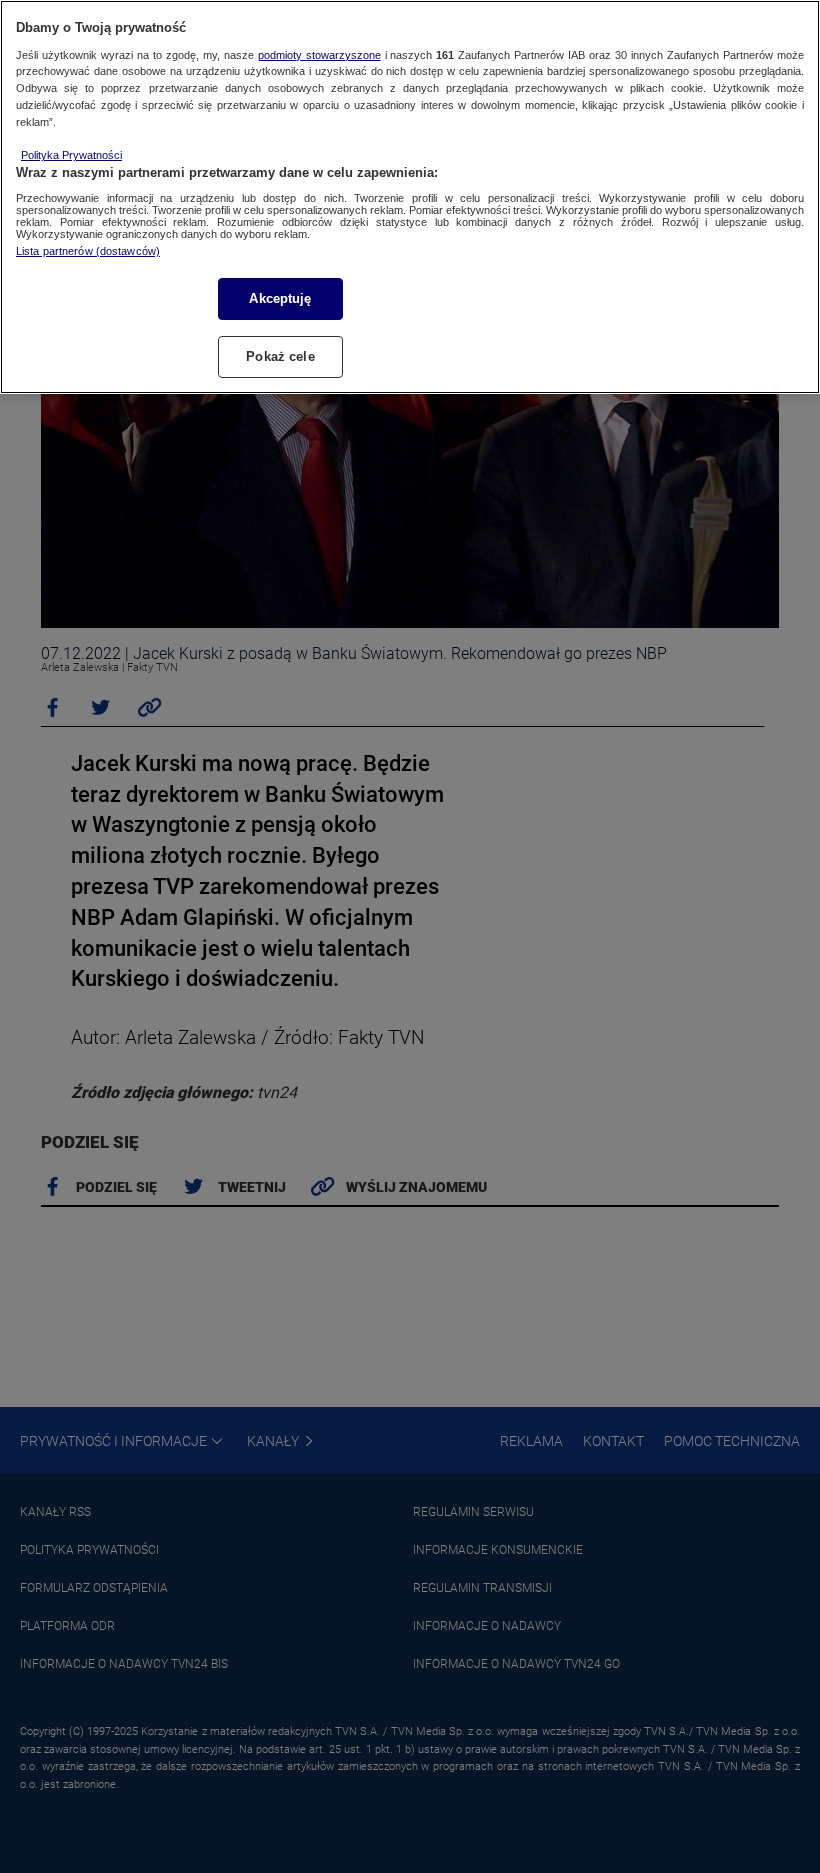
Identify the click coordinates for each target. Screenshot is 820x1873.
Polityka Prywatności (71, 155)
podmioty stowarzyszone (319, 55)
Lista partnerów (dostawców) (88, 251)
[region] (410, 197)
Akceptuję (280, 298)
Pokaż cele (280, 356)
